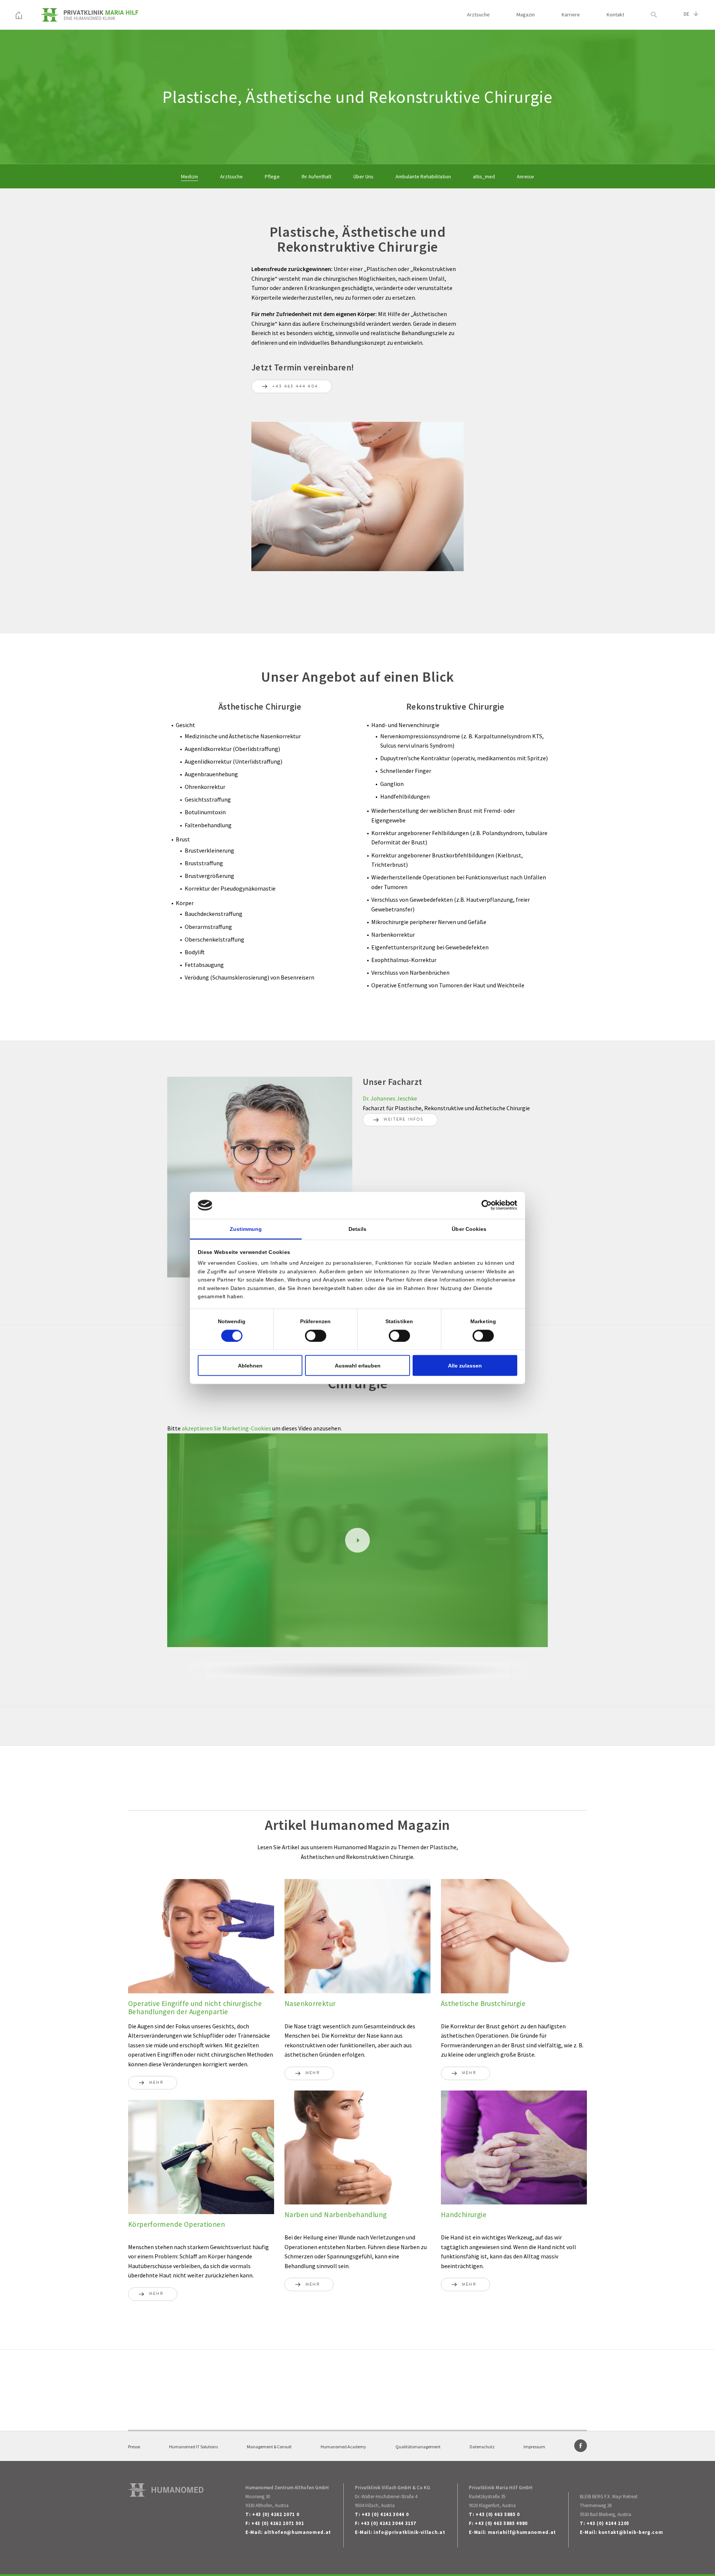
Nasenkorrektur (310, 2003)
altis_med (484, 176)
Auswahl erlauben (358, 1366)
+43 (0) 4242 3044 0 (385, 2514)
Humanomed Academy (343, 2447)
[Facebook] (581, 2446)
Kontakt (615, 15)
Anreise (525, 176)
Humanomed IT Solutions (193, 2447)
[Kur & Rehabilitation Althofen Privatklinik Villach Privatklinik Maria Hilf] (19, 15)
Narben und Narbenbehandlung (336, 2214)
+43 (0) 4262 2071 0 (276, 2514)
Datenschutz (482, 2447)
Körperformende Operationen (177, 2224)
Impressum (534, 2447)
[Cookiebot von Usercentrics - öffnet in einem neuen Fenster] (485, 1205)
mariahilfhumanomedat (522, 2532)
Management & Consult (269, 2447)
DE (687, 14)
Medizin (190, 176)
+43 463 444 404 (295, 387)
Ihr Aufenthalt (317, 176)
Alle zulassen (465, 1366)
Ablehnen (250, 1366)
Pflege (272, 176)
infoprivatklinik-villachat (409, 2532)
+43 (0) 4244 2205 (608, 2523)
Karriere (571, 15)
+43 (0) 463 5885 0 (498, 2514)
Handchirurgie (464, 2214)
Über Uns (363, 176)
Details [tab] (357, 1229)
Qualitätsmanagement (418, 2447)
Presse (134, 2447)
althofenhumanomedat (298, 2532)
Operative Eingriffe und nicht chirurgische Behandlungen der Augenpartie (195, 2007)
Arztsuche (478, 15)
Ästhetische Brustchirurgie (483, 2003)
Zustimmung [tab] (246, 1229)
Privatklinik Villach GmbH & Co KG (393, 2488)
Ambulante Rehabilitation (423, 176)
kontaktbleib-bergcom (631, 2532)
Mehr (156, 2083)
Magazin (526, 15)
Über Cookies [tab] (469, 1229)
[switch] (316, 1336)
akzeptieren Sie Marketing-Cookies (227, 1428)
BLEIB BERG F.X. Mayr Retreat (609, 2497)
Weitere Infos (404, 1120)
